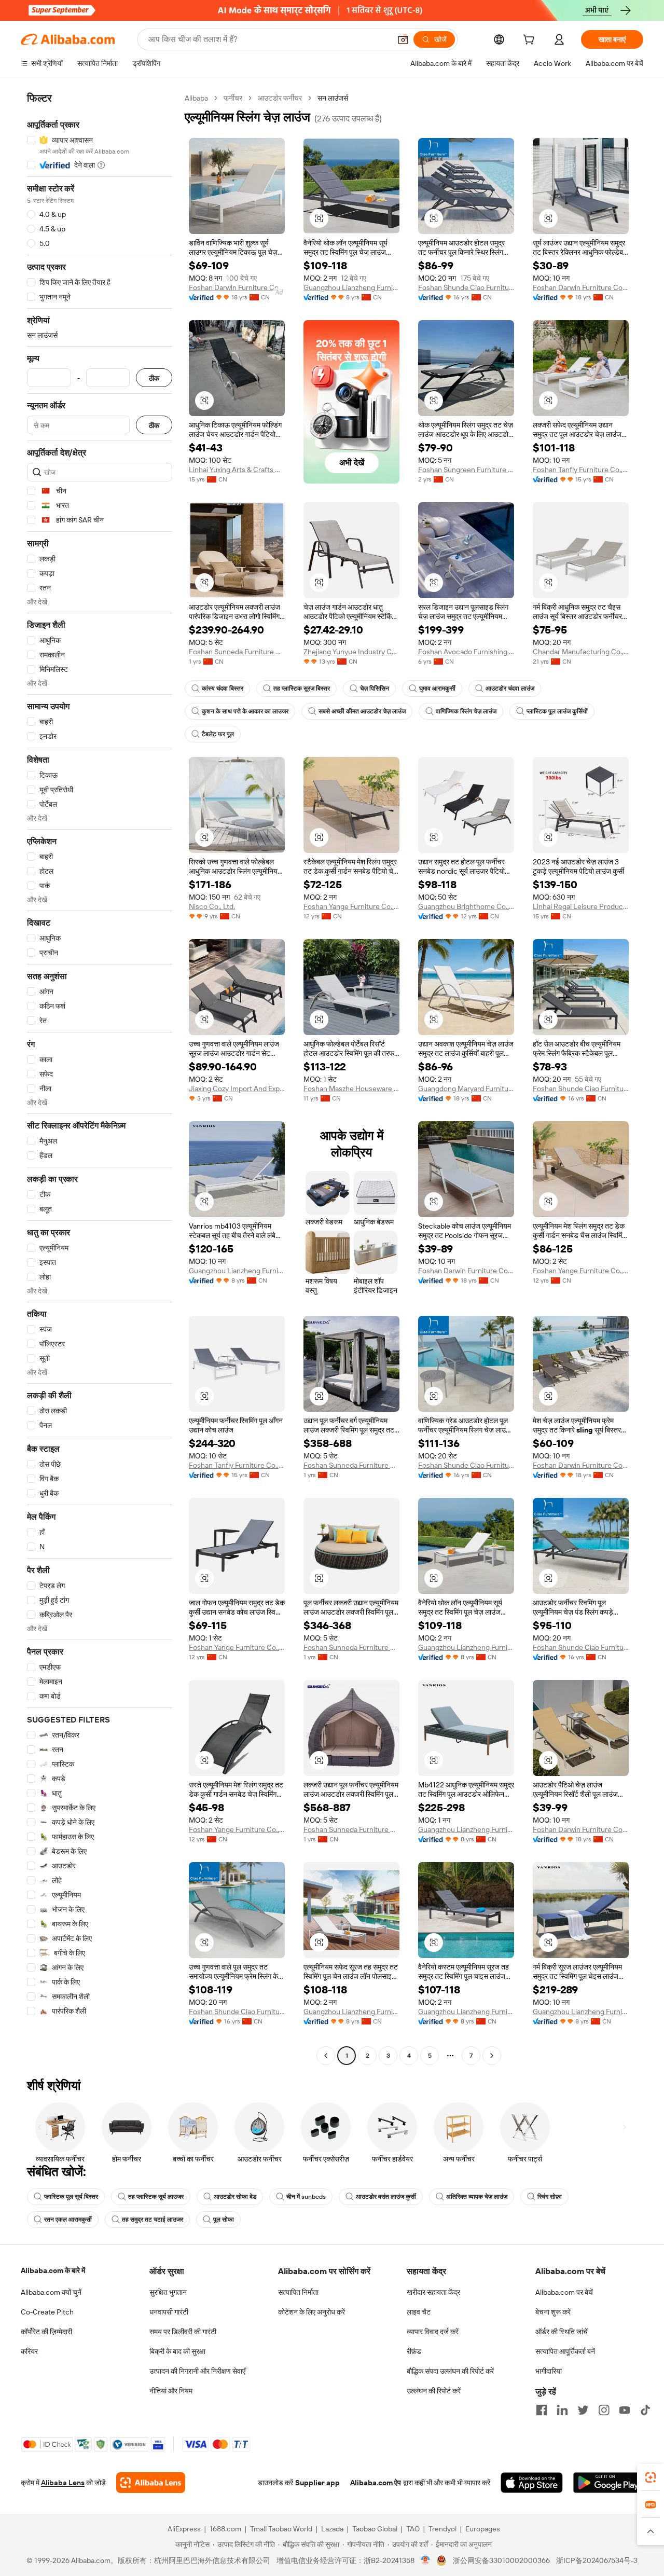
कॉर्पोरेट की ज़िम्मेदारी (46, 2332)
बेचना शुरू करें (553, 2312)
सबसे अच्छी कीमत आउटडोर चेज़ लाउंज (362, 711)
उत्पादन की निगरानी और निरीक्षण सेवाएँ (197, 2371)
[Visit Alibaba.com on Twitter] (583, 2410)
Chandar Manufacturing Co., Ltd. (581, 652)
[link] (651, 2477)
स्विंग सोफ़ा (550, 2197)
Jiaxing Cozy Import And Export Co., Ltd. (237, 1089)
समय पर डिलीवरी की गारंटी (183, 2332)
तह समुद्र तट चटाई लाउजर (153, 2220)
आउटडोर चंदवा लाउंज (510, 688)
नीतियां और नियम (171, 2391)
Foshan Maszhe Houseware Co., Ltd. (351, 1089)
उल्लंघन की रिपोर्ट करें (434, 2391)
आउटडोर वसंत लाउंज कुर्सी (386, 2197)
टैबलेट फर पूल (218, 734)
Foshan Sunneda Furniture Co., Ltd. (237, 652)
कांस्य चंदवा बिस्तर (223, 688)
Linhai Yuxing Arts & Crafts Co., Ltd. (237, 470)
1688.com (225, 2529)
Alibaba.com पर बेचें (564, 2292)
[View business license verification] (426, 2560)
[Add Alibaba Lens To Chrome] (151, 2483)
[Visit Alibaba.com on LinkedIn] (562, 2410)
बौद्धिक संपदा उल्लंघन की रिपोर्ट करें (450, 2371)
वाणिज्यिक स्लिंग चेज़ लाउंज (466, 711)
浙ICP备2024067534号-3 (597, 2560)
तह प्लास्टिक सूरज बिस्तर (302, 688)
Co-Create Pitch (47, 2312)
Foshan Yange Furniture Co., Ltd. (351, 906)
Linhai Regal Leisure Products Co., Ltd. (581, 906)
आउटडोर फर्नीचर (280, 98)
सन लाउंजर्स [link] (333, 98)
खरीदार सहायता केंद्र (433, 2292)
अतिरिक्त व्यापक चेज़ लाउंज (477, 2197)
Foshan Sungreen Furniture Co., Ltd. (466, 470)
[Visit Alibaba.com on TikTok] (645, 2410)
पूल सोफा (224, 2220)
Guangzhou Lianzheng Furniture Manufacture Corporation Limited (351, 287)
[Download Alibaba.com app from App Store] (532, 2483)
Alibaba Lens (63, 2483)
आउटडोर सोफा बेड (235, 2197)
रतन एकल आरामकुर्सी (68, 2220)
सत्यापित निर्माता (298, 2292)
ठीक (154, 378)
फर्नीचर (233, 98)
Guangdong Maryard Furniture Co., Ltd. (466, 1089)
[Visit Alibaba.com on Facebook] (542, 2410)
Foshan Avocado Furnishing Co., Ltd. (466, 652)
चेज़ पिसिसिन (375, 688)
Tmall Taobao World (281, 2529)
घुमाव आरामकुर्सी (437, 688)
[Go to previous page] (326, 2056)
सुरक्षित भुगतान (168, 2292)
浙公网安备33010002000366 (501, 2560)
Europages (483, 2529)
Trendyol (442, 2529)
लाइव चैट (419, 2312)
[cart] (531, 41)
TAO (413, 2529)
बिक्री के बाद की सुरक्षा (177, 2351)
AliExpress (184, 2529)
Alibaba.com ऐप (376, 2483)
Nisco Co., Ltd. (212, 906)
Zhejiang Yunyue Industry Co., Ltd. (351, 652)
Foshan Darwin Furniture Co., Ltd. (237, 287)
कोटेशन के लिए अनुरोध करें (312, 2312)
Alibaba (196, 98)
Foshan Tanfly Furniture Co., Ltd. (581, 470)
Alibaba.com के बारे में (53, 2270)
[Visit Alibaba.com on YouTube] (625, 2410)
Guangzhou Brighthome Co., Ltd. (466, 906)
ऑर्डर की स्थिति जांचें (562, 2332)
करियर (29, 2351)
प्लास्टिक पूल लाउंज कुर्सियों (557, 711)
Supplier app (317, 2483)
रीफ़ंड (414, 2351)
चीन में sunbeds (306, 2197)
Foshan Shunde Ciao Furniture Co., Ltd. (466, 287)
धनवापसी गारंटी (169, 2312)
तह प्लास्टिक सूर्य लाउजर (156, 2197)
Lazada (332, 2529)
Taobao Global (375, 2529)
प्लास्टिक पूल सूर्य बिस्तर (71, 2197)
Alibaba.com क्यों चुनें (51, 2292)
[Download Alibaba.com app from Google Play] (608, 2483)
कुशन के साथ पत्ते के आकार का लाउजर (245, 711)
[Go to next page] (492, 2056)
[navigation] (100, 1078)
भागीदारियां (549, 2371)
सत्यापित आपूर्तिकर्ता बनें (565, 2351)
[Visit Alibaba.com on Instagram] (604, 2410)
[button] (403, 39)
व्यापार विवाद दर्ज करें (433, 2332)
